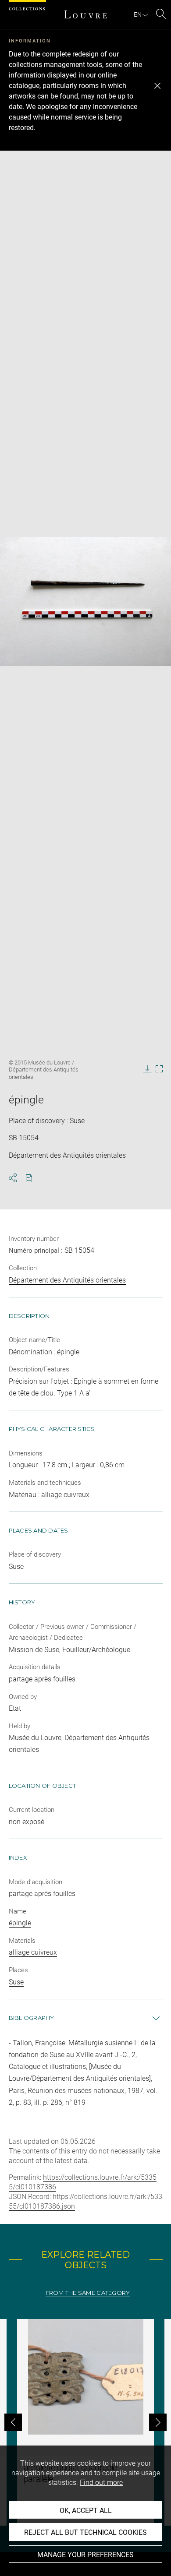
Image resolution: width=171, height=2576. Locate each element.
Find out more (101, 2483)
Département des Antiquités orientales (67, 1280)
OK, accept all (86, 2511)
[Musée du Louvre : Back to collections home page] (85, 14)
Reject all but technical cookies (85, 2532)
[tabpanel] (85, 2422)
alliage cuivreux (33, 1952)
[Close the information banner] (157, 86)
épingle (20, 1923)
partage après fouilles (42, 1894)
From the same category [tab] (88, 2293)
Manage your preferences (85, 2555)
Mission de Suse (34, 1650)
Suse (16, 1982)
